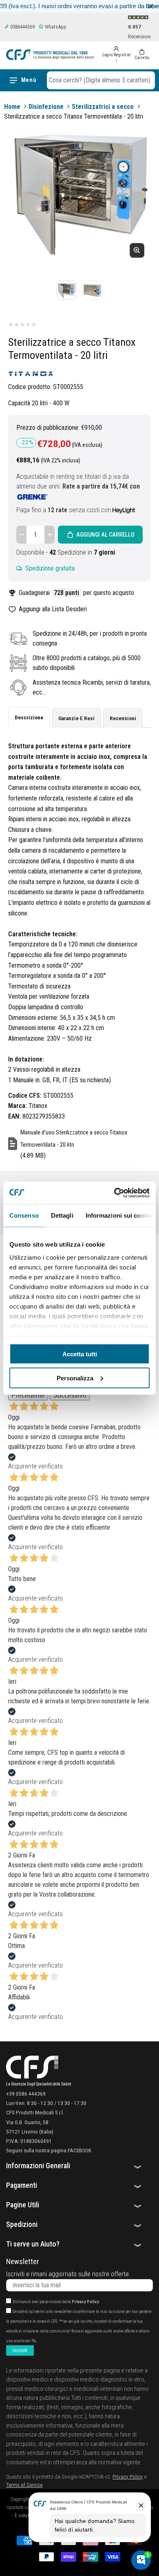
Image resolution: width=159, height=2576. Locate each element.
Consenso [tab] (24, 1215)
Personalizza (75, 1378)
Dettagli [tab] (62, 1215)
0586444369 (22, 27)
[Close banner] (151, 6)
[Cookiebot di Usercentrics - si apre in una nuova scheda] (114, 1193)
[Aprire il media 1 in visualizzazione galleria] (66, 290)
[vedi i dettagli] (124, 510)
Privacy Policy (85, 2302)
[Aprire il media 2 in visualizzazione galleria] (93, 290)
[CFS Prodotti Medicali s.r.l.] (50, 55)
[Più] (50, 535)
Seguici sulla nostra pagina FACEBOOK (49, 2150)
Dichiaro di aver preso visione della (56, 2302)
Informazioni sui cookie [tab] (119, 1215)
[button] (101, 80)
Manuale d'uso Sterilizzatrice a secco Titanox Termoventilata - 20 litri (74, 1139)
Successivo (70, 1395)
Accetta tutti (80, 1354)
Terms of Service (24, 2485)
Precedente (28, 1395)
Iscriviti (20, 2350)
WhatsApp (55, 27)
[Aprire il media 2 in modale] (79, 193)
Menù (29, 80)
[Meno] (21, 535)
